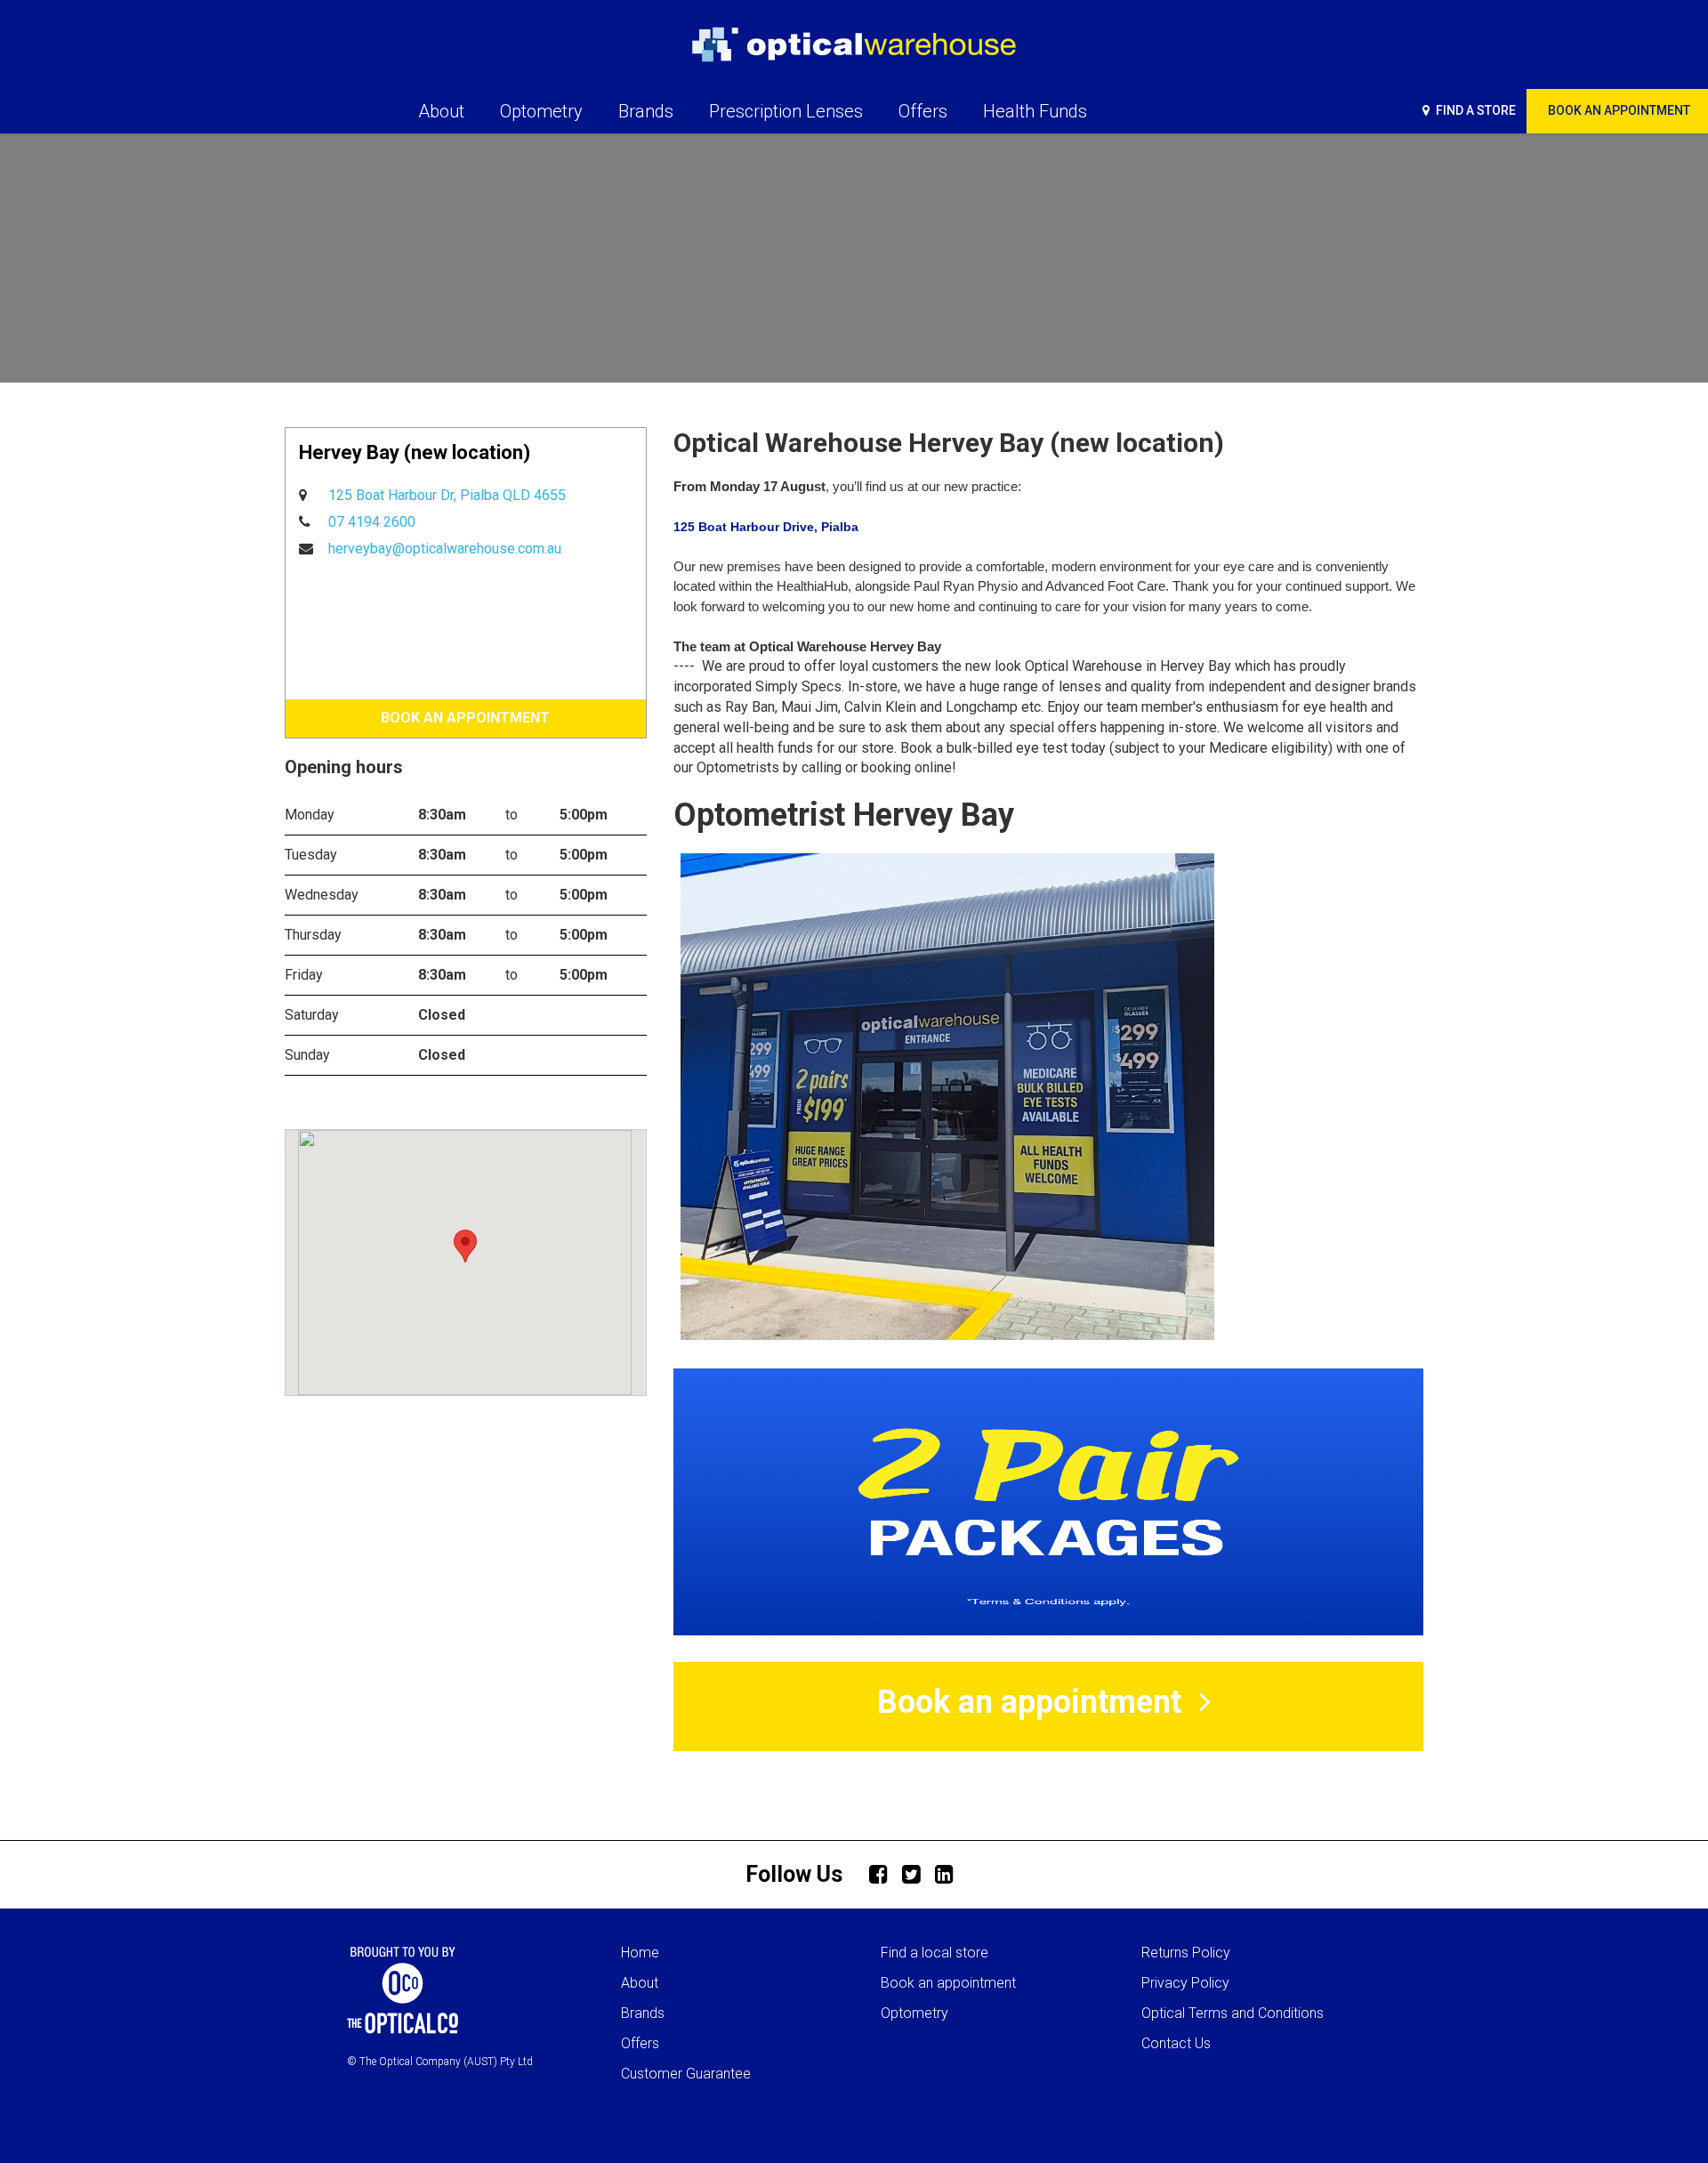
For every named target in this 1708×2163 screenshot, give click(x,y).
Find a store (1474, 110)
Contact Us (1176, 2043)
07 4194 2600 (372, 522)
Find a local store (935, 1953)
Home (640, 1953)
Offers (640, 2043)
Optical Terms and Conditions (1233, 2013)
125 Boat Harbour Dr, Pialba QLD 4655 (447, 495)
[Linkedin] (949, 1873)
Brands (643, 2013)
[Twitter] (916, 1873)
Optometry (914, 2013)
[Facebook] (883, 1873)
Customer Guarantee (686, 2074)
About (640, 1983)
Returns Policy (1186, 1953)
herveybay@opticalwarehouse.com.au (445, 549)
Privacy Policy (1185, 1983)
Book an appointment (948, 1983)
